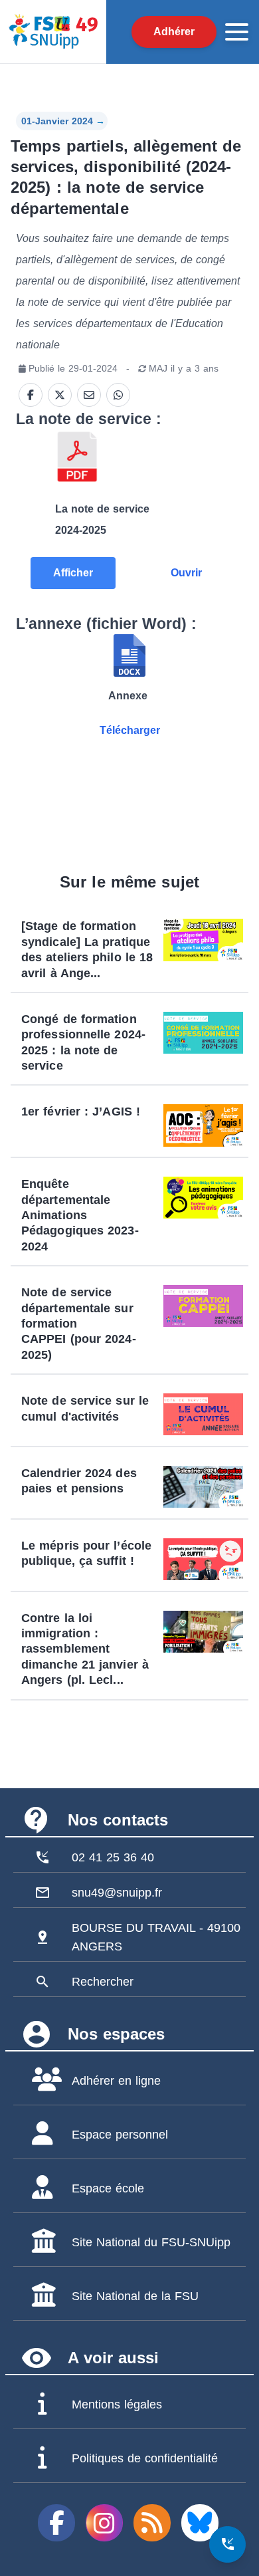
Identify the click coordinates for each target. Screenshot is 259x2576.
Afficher (73, 573)
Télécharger (130, 730)
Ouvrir (186, 573)
